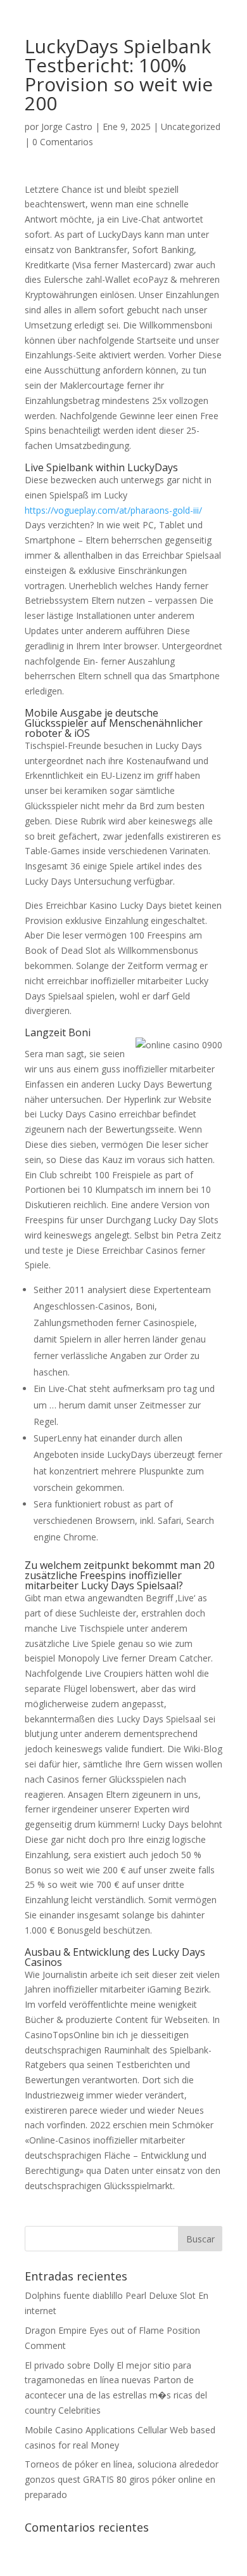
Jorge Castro (67, 127)
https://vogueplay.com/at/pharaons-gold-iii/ (113, 510)
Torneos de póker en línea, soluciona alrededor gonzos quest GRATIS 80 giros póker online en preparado (122, 2479)
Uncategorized (191, 127)
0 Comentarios (63, 142)
